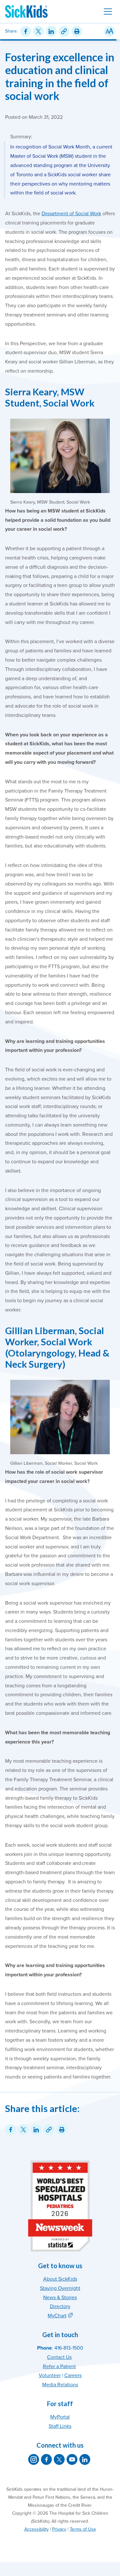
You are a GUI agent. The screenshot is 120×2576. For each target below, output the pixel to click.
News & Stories (60, 2298)
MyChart (57, 2316)
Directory (60, 2306)
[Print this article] (77, 31)
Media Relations (60, 2385)
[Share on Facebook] (26, 31)
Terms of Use (83, 2529)
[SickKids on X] (59, 2459)
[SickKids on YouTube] (72, 2459)
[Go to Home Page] (26, 11)
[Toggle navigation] (108, 11)
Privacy (59, 2529)
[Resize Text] (109, 31)
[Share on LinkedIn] (51, 31)
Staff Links (60, 2426)
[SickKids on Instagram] (34, 2459)
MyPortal (60, 2417)
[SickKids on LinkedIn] (85, 2459)
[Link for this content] (64, 31)
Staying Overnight (60, 2288)
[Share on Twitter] (38, 31)
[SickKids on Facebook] (46, 2459)
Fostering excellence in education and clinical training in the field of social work (60, 76)
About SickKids (60, 2279)
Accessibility (36, 2529)
